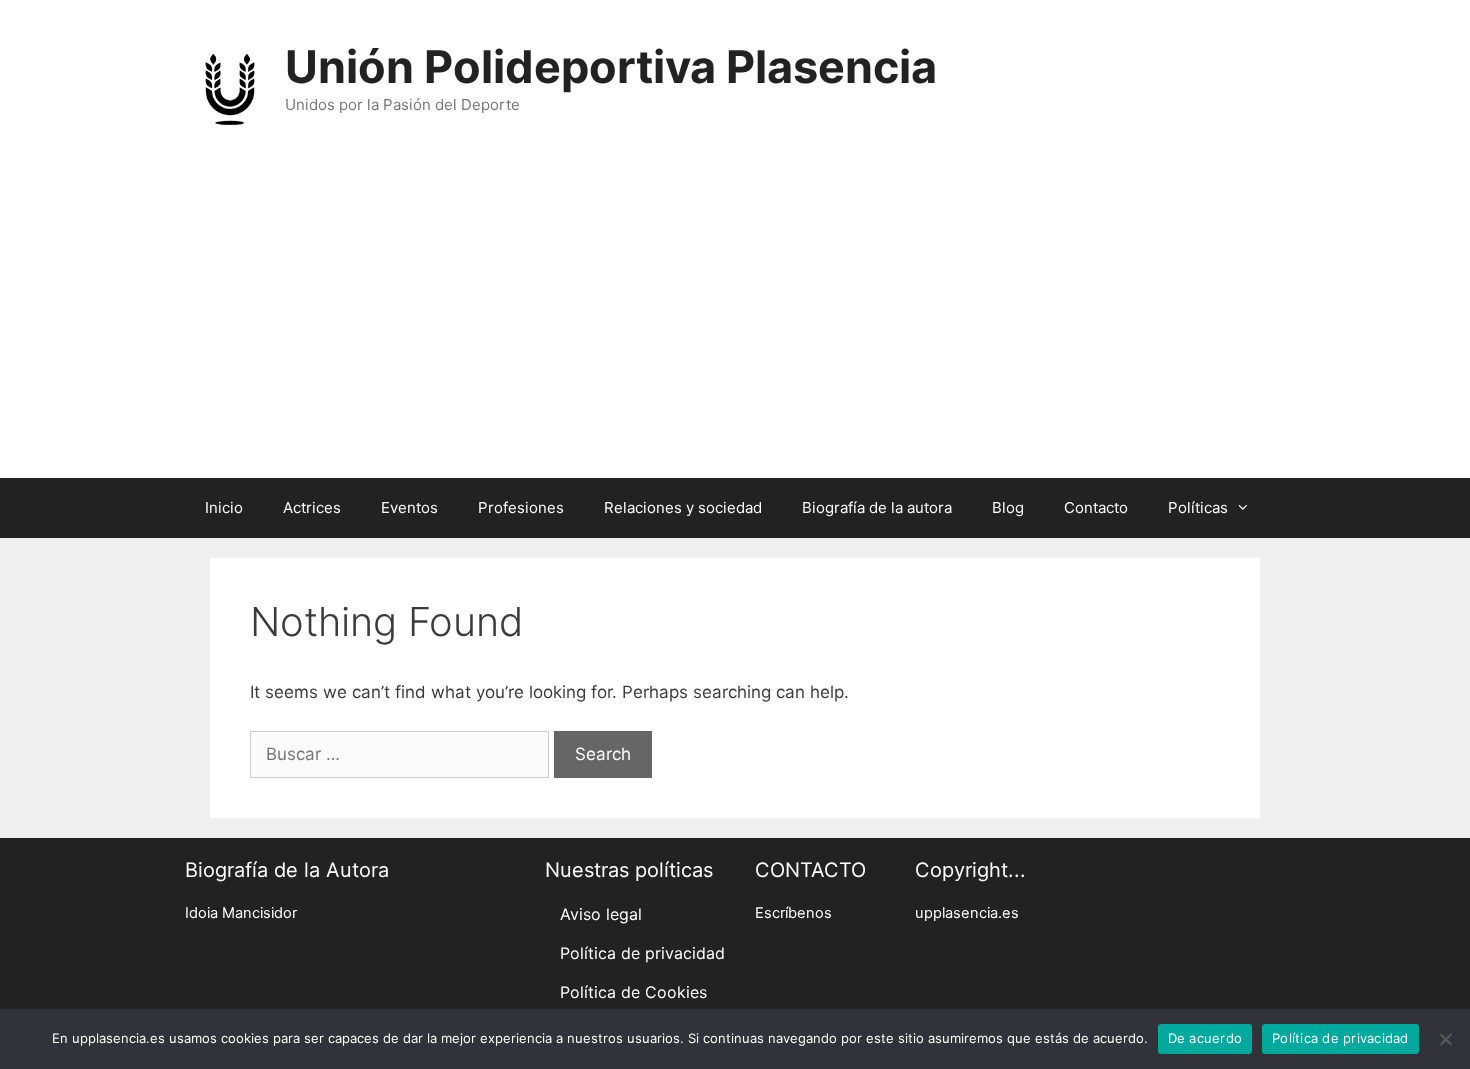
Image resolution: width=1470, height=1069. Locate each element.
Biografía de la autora (877, 507)
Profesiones (521, 507)
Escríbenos (793, 913)
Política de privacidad (642, 953)
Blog (1008, 507)
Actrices (312, 507)
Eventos (409, 507)
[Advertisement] (735, 328)
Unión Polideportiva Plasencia (611, 66)
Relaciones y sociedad (683, 507)
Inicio (224, 507)
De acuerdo (1205, 1038)
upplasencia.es (967, 913)
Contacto (1096, 507)
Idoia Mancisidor (241, 913)
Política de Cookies (633, 992)
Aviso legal (601, 914)
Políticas (1198, 507)
